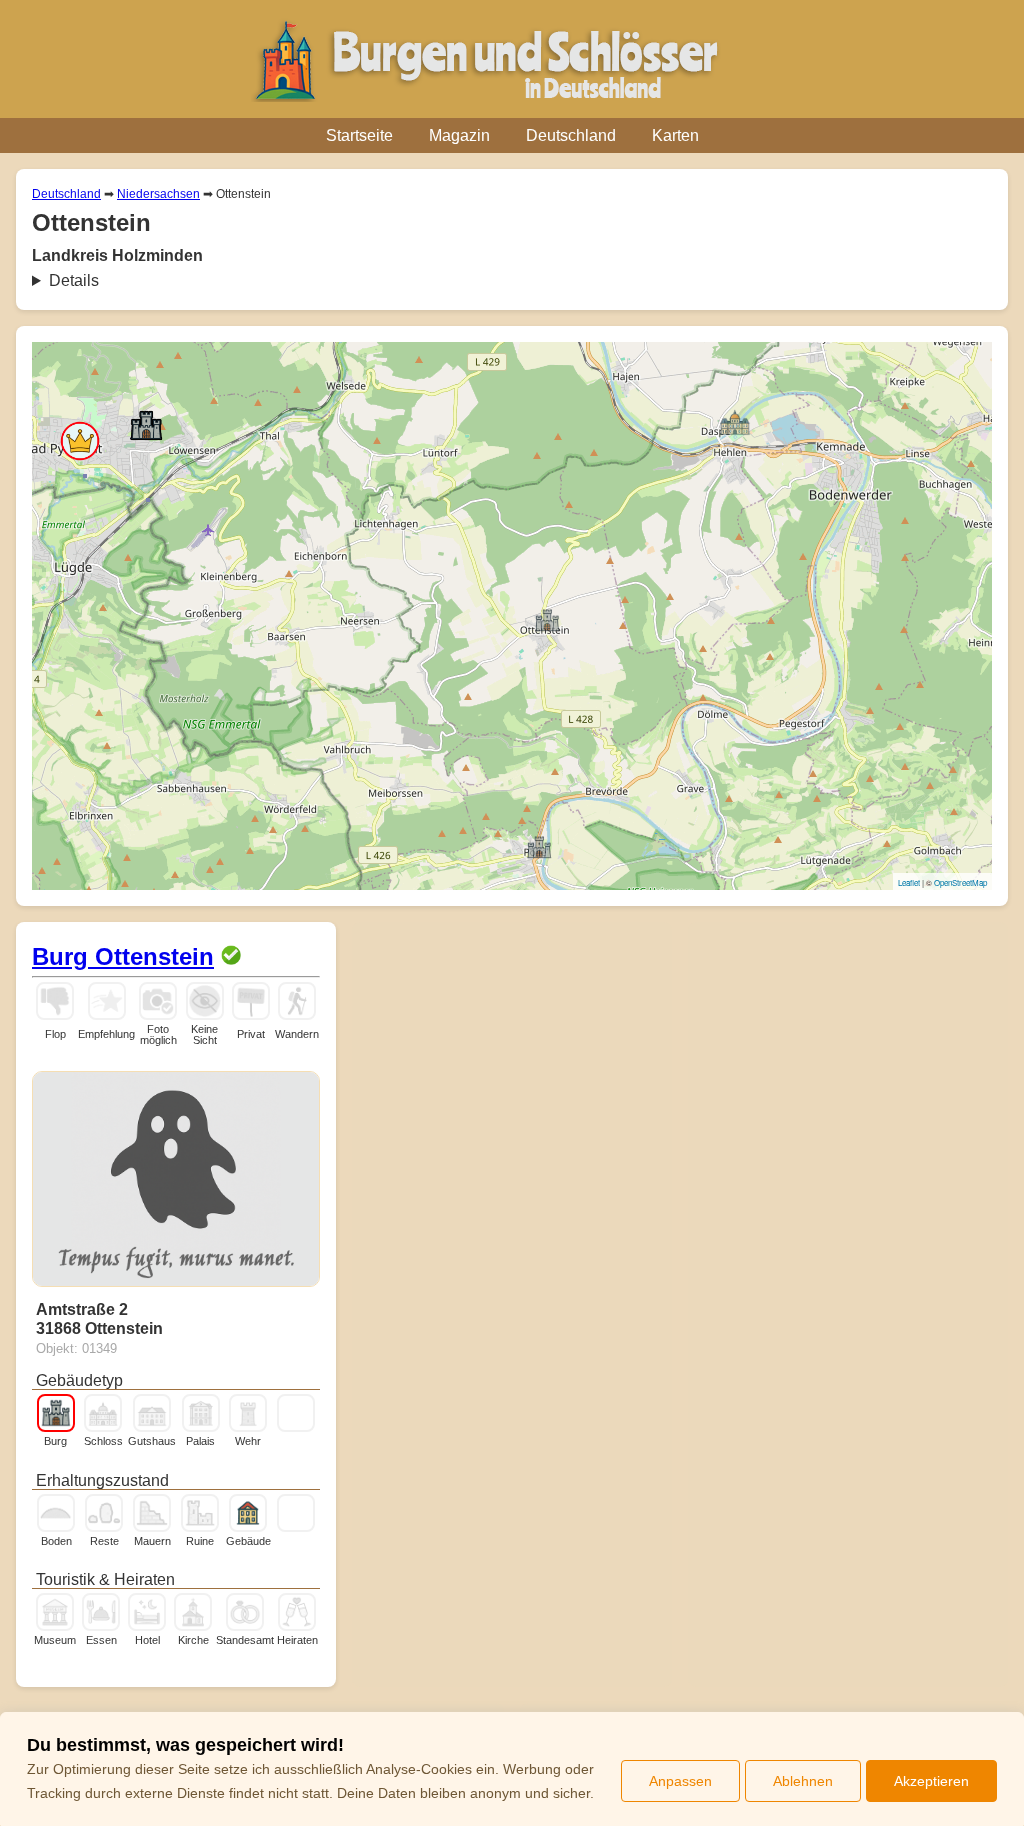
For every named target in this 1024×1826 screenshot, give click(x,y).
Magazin (459, 135)
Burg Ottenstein (123, 956)
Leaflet (909, 882)
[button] (80, 441)
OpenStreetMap (960, 882)
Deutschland (571, 135)
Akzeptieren (931, 1781)
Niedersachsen (158, 194)
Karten (675, 135)
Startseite (359, 135)
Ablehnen (803, 1781)
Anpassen (680, 1781)
